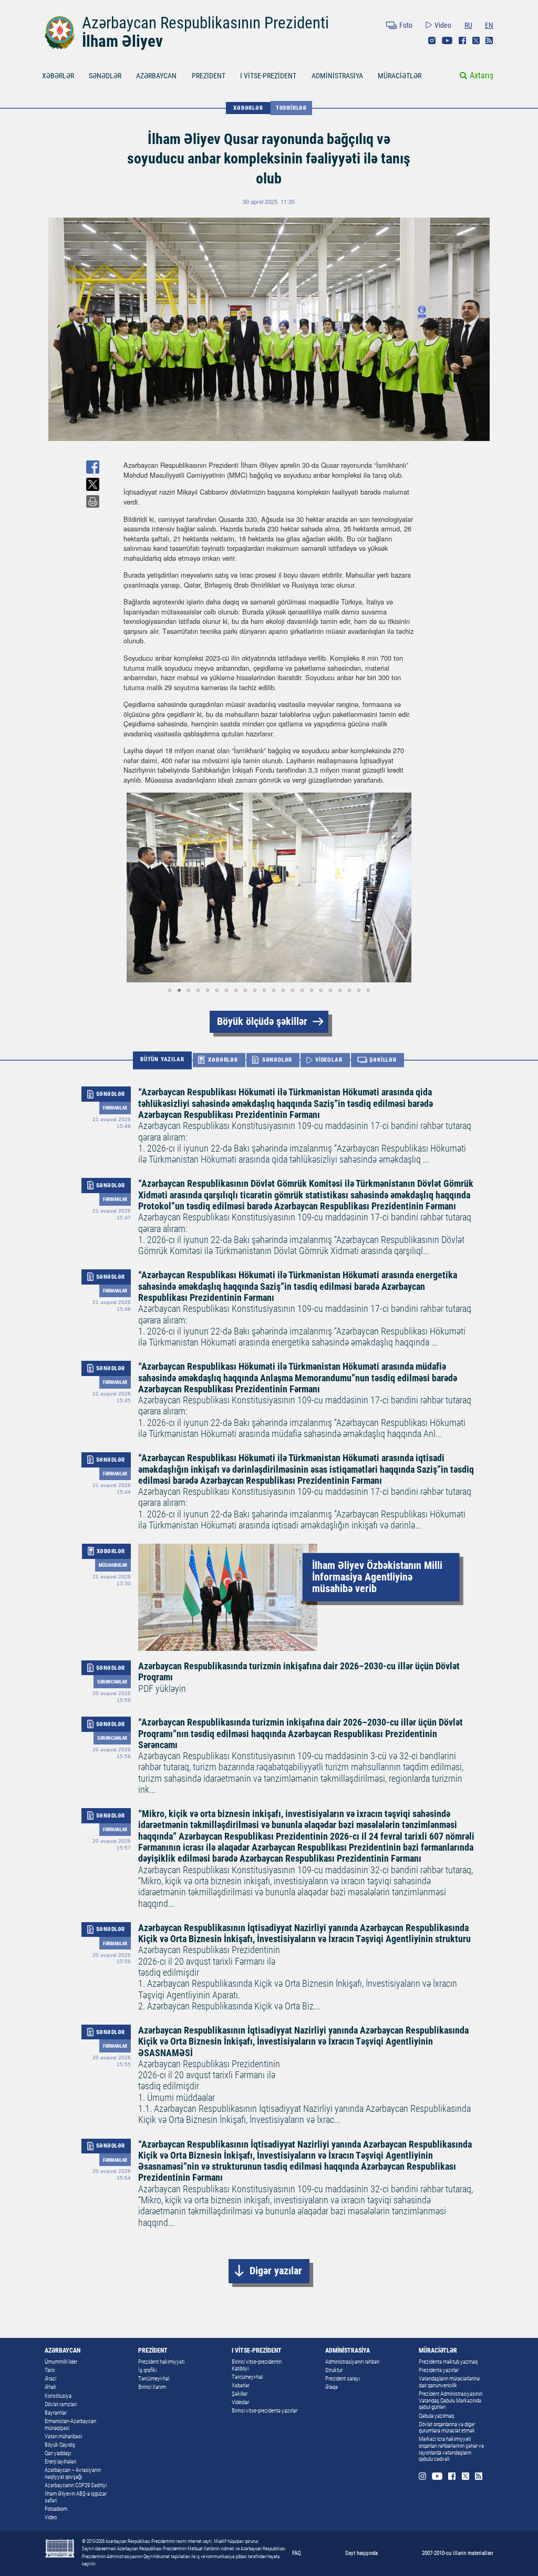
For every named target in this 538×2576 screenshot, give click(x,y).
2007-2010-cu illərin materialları (458, 2553)
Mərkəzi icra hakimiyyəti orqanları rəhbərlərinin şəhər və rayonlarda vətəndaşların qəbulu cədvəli (451, 2449)
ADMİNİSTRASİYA (337, 76)
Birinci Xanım (152, 2387)
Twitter (476, 40)
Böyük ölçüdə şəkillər (262, 1022)
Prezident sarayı (343, 2379)
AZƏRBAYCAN (156, 76)
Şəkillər (240, 2394)
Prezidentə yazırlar (439, 2370)
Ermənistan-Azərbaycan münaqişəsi (70, 2425)
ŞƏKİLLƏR (383, 1060)
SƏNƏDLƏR (105, 76)
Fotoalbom (56, 2509)
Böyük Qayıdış (60, 2445)
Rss (489, 40)
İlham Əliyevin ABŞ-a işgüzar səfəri (76, 2497)
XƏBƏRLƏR (58, 76)
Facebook (462, 40)
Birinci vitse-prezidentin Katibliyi (257, 2365)
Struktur (334, 2370)
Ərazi (50, 2379)
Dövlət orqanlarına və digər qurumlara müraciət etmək (447, 2428)
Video (443, 25)
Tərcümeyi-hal (154, 2379)
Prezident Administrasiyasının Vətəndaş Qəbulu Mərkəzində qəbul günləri (451, 2400)
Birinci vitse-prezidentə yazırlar (265, 2411)
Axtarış (482, 75)
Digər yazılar (276, 2271)
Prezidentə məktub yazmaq (448, 2362)
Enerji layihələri (60, 2462)
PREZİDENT (209, 76)
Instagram (432, 40)
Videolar (240, 2402)
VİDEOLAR (329, 1060)
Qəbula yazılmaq (436, 2416)
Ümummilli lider (61, 2362)
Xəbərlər (241, 2385)
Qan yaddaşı (58, 2453)
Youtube (447, 40)
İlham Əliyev (122, 41)
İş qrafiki (147, 2370)
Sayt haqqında (361, 2553)
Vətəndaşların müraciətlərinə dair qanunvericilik (449, 2382)
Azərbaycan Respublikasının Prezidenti (205, 23)
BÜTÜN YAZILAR (162, 1060)
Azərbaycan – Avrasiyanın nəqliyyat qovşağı (73, 2474)
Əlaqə (332, 2387)
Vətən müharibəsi (63, 2436)
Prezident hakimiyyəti (161, 2362)
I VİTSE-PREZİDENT (268, 76)
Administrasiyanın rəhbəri (352, 2362)
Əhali (50, 2387)
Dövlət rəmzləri (61, 2404)
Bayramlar (56, 2413)
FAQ (297, 2553)
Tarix (50, 2370)
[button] (133, 887)
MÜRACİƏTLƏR (400, 76)
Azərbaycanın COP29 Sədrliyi (76, 2485)
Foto (406, 25)
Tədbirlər (291, 108)
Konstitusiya (58, 2396)
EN (489, 25)
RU (468, 25)
